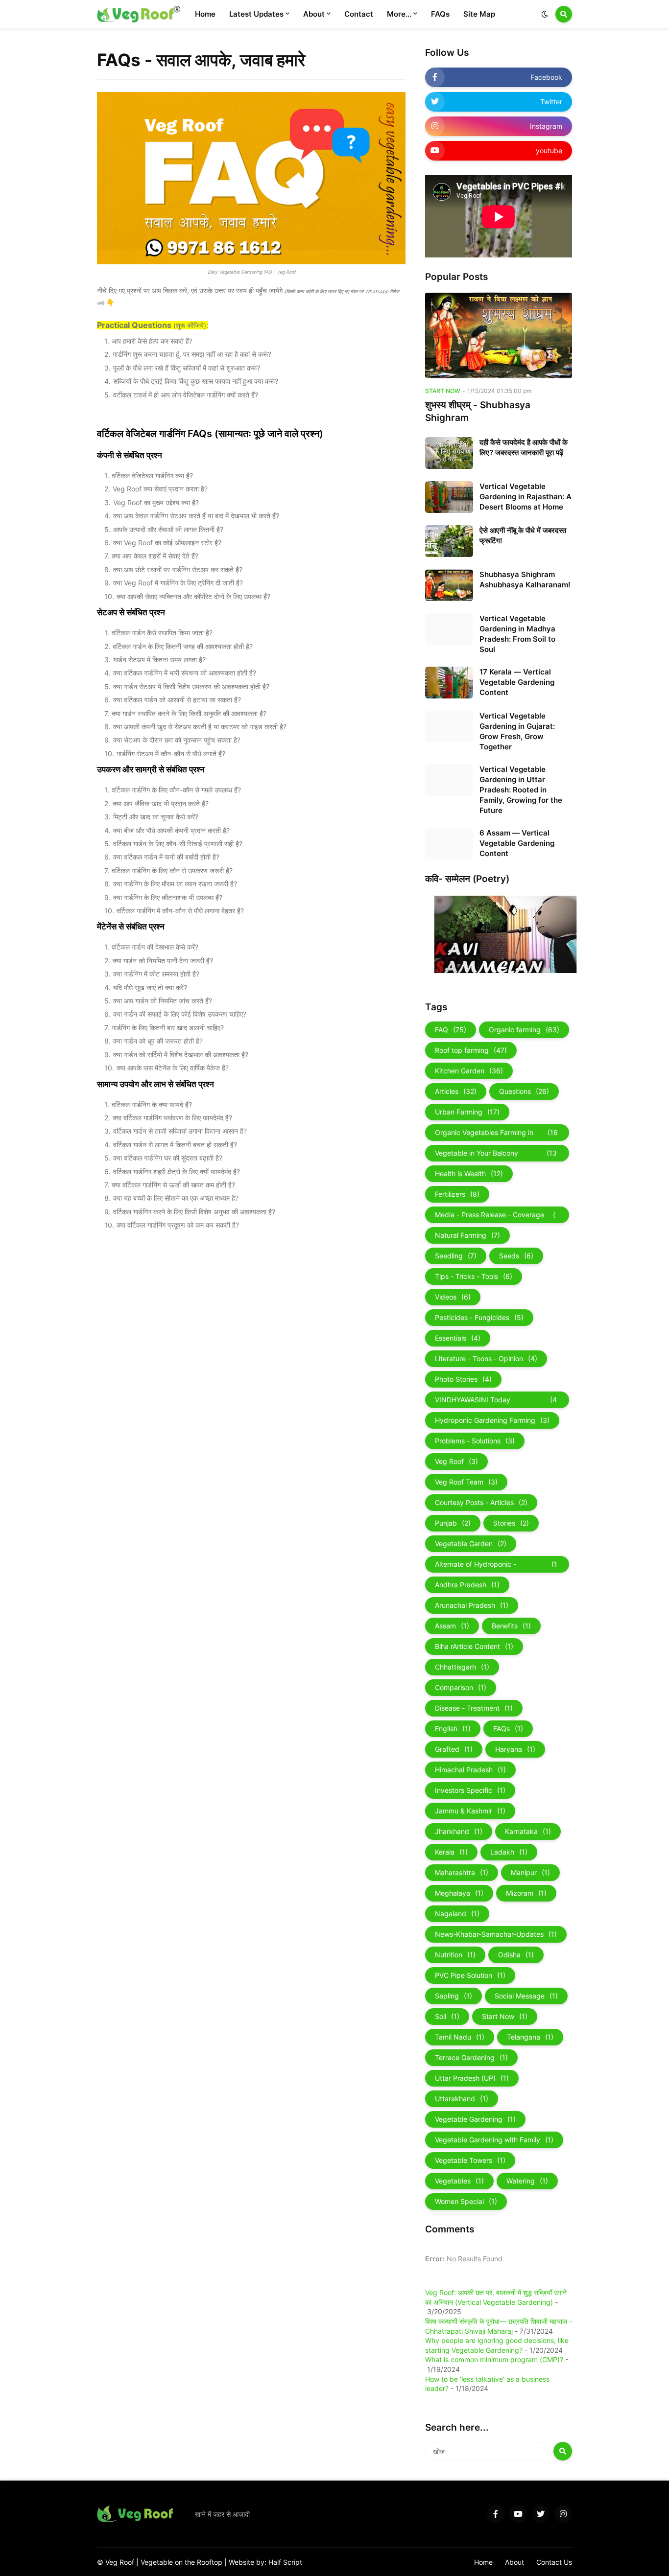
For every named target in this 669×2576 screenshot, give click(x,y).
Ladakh (509, 1852)
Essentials (458, 1338)
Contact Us (554, 2562)
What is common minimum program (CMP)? (494, 2359)
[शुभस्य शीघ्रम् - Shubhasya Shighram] (499, 335)
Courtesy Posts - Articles (481, 1502)
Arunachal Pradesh (472, 1605)
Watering (527, 2181)
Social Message (526, 1996)
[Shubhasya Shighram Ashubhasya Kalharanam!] (449, 585)
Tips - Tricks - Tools (474, 1276)
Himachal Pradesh (470, 1770)
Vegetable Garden (471, 1543)
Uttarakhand (462, 2099)
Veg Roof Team (466, 1482)
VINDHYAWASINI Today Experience (496, 1402)
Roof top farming (471, 1050)
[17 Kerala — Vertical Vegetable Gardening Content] (449, 683)
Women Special (466, 2201)
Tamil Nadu (460, 2037)
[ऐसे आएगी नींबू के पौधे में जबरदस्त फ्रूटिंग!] (449, 541)
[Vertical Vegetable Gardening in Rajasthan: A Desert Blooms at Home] (449, 497)
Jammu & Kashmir (470, 1811)
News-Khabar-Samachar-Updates (496, 1934)
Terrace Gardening (471, 2057)
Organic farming (524, 1030)
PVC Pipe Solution (470, 1975)
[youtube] (518, 2514)
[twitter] (541, 2514)
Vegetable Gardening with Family (494, 2140)
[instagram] (563, 2514)
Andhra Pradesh (467, 1585)
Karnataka (528, 1831)
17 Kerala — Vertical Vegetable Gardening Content (517, 682)
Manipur (530, 1872)
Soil (447, 2016)
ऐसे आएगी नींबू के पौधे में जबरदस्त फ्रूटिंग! (523, 535)
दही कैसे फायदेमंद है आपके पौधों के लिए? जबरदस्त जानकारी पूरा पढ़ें (524, 447)
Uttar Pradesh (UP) (472, 2078)
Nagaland (457, 1914)
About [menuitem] (314, 14)
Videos (453, 1297)
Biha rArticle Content (474, 1646)
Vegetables (459, 2181)
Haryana (515, 1749)
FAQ (451, 1030)
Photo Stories (463, 1379)
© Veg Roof (117, 2562)
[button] (545, 14)
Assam (452, 1626)
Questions (524, 1091)
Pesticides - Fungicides (479, 1317)
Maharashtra (462, 1872)
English (453, 1729)
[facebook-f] (496, 2514)
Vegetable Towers (470, 2160)
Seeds (516, 1256)
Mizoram (526, 1893)
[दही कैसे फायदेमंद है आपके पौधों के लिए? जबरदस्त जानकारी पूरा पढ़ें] (449, 453)
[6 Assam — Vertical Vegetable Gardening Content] (449, 844)
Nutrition (455, 1955)
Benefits (511, 1626)
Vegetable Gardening (475, 2119)
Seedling (456, 1256)
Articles (456, 1091)
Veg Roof (456, 1461)
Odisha (516, 1955)
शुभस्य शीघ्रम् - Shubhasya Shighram (478, 412)
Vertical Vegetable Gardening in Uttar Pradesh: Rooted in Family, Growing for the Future (521, 790)
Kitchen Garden (469, 1071)
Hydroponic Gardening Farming (492, 1420)
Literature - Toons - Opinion (486, 1358)
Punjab (453, 1523)
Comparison (461, 1687)
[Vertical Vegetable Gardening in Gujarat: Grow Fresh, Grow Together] (449, 727)
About (514, 2562)
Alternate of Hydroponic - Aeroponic (496, 1566)
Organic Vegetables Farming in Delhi (496, 1135)
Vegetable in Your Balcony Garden (496, 1155)
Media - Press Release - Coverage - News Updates (496, 1217)
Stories (511, 1523)
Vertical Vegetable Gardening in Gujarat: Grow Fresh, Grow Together (517, 731)
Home (483, 2562)
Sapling (454, 1996)
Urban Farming (467, 1112)
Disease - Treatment (474, 1708)
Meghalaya (459, 1893)
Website (242, 2562)
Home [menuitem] (205, 14)
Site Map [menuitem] (479, 14)
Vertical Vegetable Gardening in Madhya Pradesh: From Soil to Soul (517, 634)
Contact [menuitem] (359, 14)
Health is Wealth (469, 1173)
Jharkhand (459, 1831)
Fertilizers (457, 1194)
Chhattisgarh (462, 1667)
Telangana (530, 2037)
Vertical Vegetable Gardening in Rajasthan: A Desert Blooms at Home (526, 497)
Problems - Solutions (475, 1441)
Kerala (451, 1852)
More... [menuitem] (399, 14)
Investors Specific (470, 1790)
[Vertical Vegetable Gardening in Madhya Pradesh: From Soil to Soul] (449, 629)
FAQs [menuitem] (440, 14)
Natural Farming (467, 1235)
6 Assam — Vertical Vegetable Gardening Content (517, 843)
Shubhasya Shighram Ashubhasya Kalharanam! (525, 580)
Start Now (505, 2016)
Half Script (285, 2562)
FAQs (508, 1729)
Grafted (454, 1749)
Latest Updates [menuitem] (256, 14)
